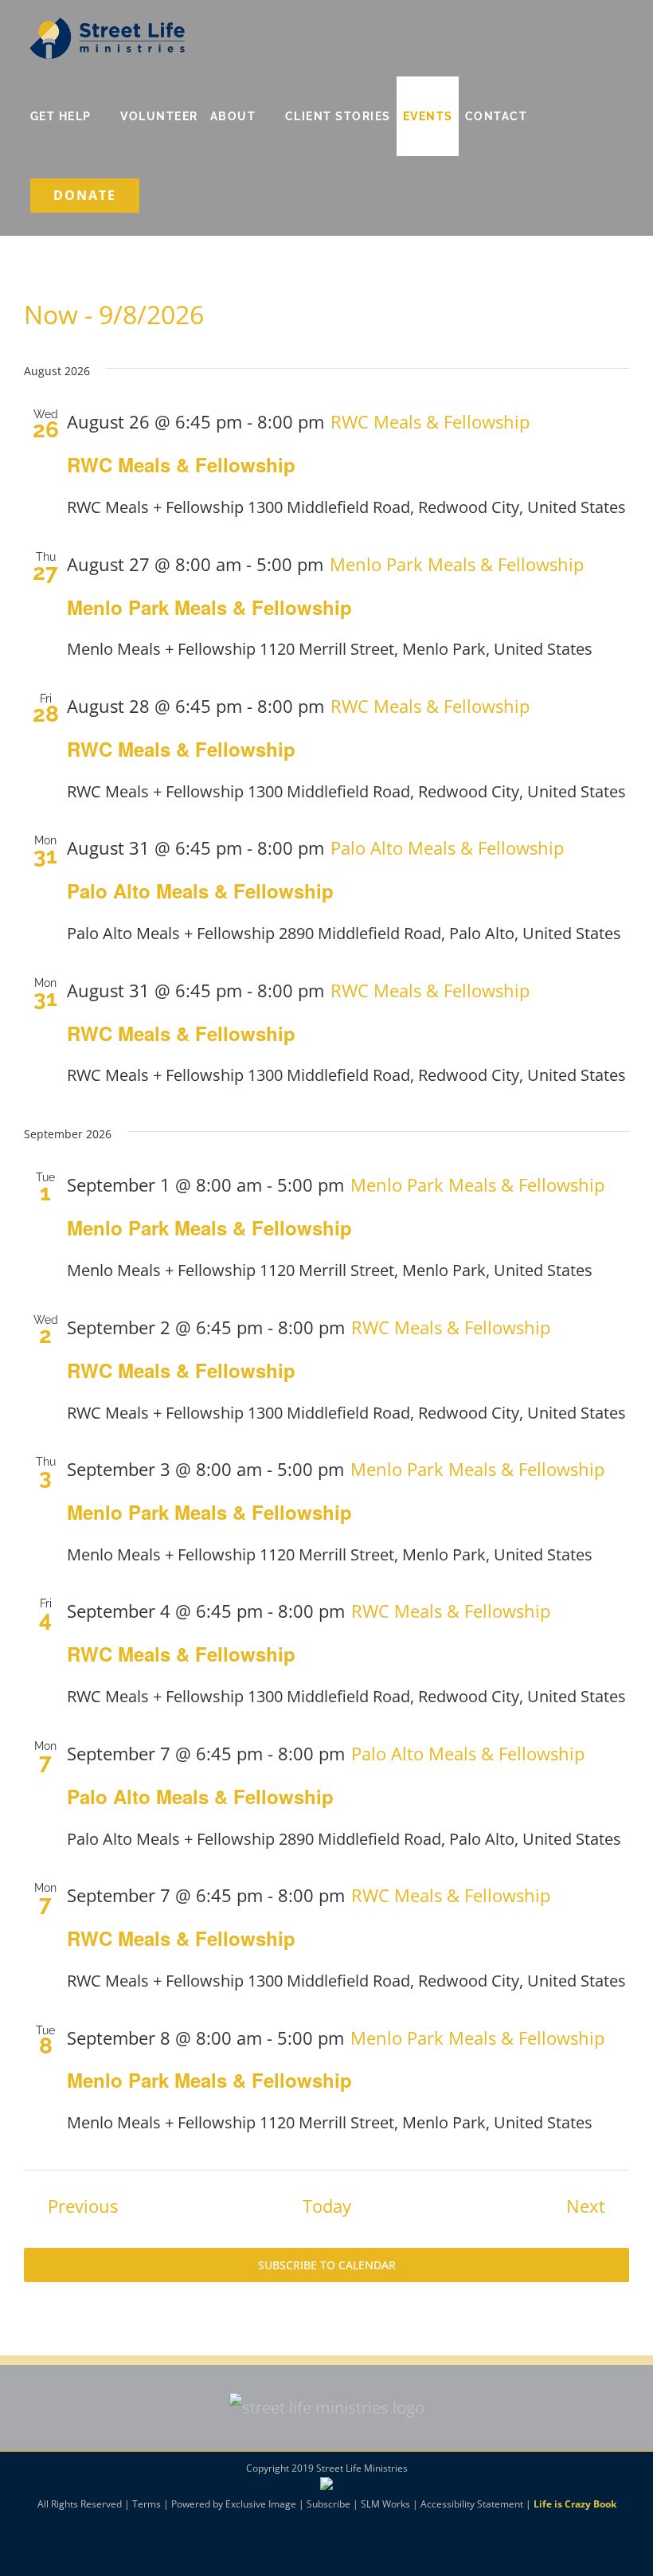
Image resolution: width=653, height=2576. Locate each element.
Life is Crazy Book (575, 2504)
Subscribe (328, 2504)
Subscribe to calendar (327, 2265)
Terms (147, 2504)
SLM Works (385, 2504)
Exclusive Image (261, 2504)
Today (327, 2206)
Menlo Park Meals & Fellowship (209, 607)
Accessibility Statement (472, 2504)
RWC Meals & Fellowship (181, 464)
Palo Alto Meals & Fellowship (200, 891)
